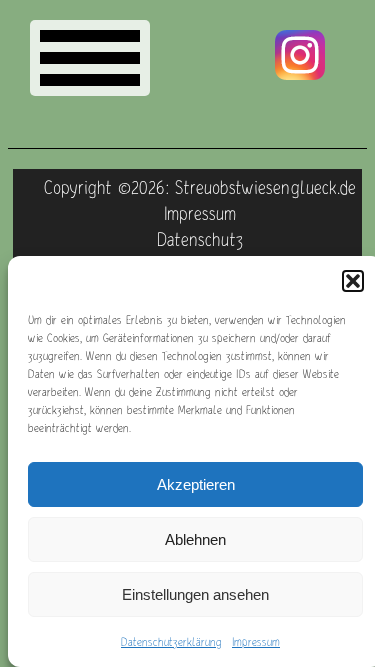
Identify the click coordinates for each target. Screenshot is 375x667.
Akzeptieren (196, 484)
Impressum (256, 641)
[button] (353, 281)
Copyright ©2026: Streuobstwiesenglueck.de (200, 187)
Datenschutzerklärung (171, 641)
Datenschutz (200, 239)
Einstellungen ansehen (195, 594)
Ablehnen (195, 539)
